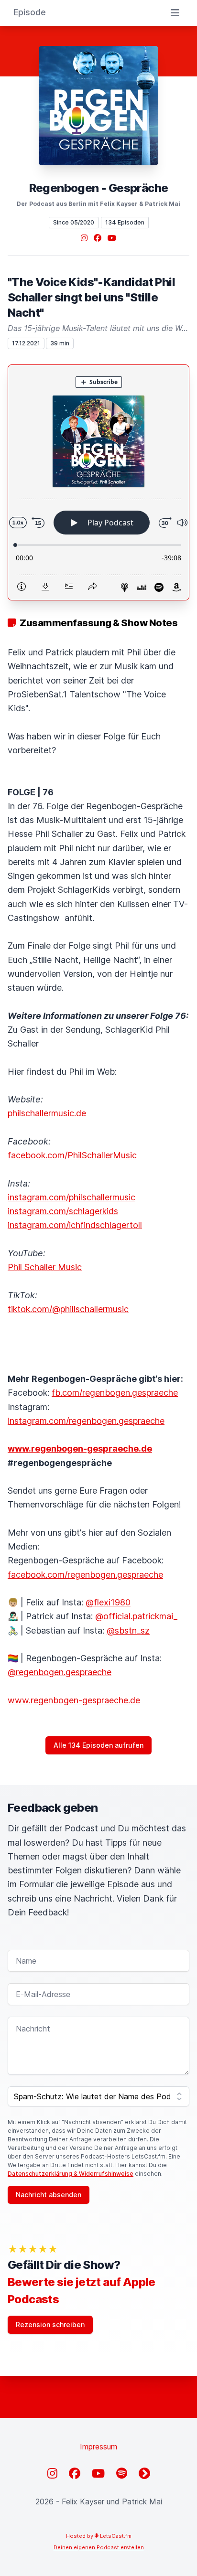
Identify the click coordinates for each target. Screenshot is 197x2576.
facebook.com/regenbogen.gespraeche (85, 1575)
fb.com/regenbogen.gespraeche (115, 1393)
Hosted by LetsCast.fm (99, 2536)
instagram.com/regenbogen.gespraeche (86, 1421)
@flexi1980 (108, 1602)
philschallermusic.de (47, 1113)
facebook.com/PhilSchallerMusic (72, 1155)
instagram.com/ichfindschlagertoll (75, 1225)
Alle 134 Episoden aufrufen (98, 1745)
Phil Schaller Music (45, 1267)
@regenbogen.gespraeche (60, 1672)
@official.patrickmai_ (136, 1616)
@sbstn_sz (128, 1630)
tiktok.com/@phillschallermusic (68, 1309)
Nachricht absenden (49, 2195)
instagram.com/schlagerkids (63, 1211)
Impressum (98, 2447)
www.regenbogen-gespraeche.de (74, 1700)
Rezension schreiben (50, 2325)
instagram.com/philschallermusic (71, 1197)
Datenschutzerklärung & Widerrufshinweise (71, 2174)
